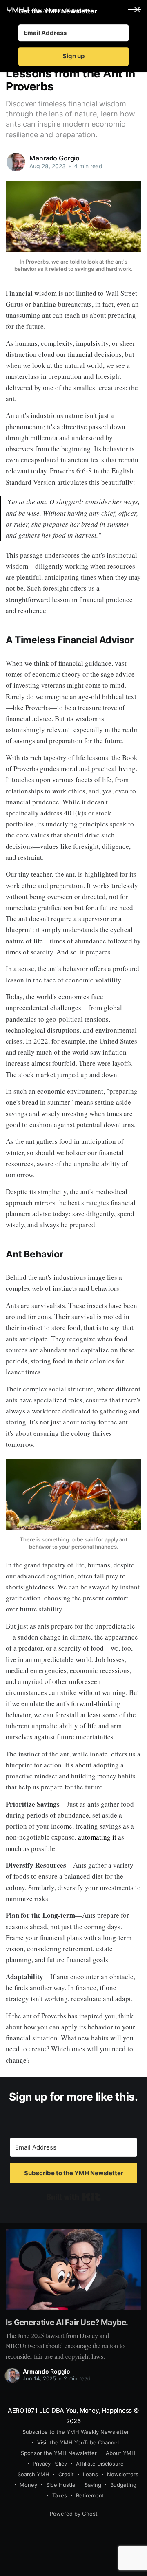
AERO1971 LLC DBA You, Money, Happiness (70, 2410)
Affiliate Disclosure (100, 2464)
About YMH (121, 2453)
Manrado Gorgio (55, 158)
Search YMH (33, 2474)
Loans (90, 2474)
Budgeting (123, 2485)
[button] (135, 10)
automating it (97, 1837)
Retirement (90, 2495)
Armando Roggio (47, 2371)
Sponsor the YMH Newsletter (59, 2453)
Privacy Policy (50, 2464)
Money (28, 2485)
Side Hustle (61, 2485)
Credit (66, 2474)
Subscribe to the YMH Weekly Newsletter (76, 2432)
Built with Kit (74, 2197)
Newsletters (123, 2474)
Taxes (60, 2495)
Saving (93, 2485)
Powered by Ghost (74, 2514)
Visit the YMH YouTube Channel (78, 2442)
